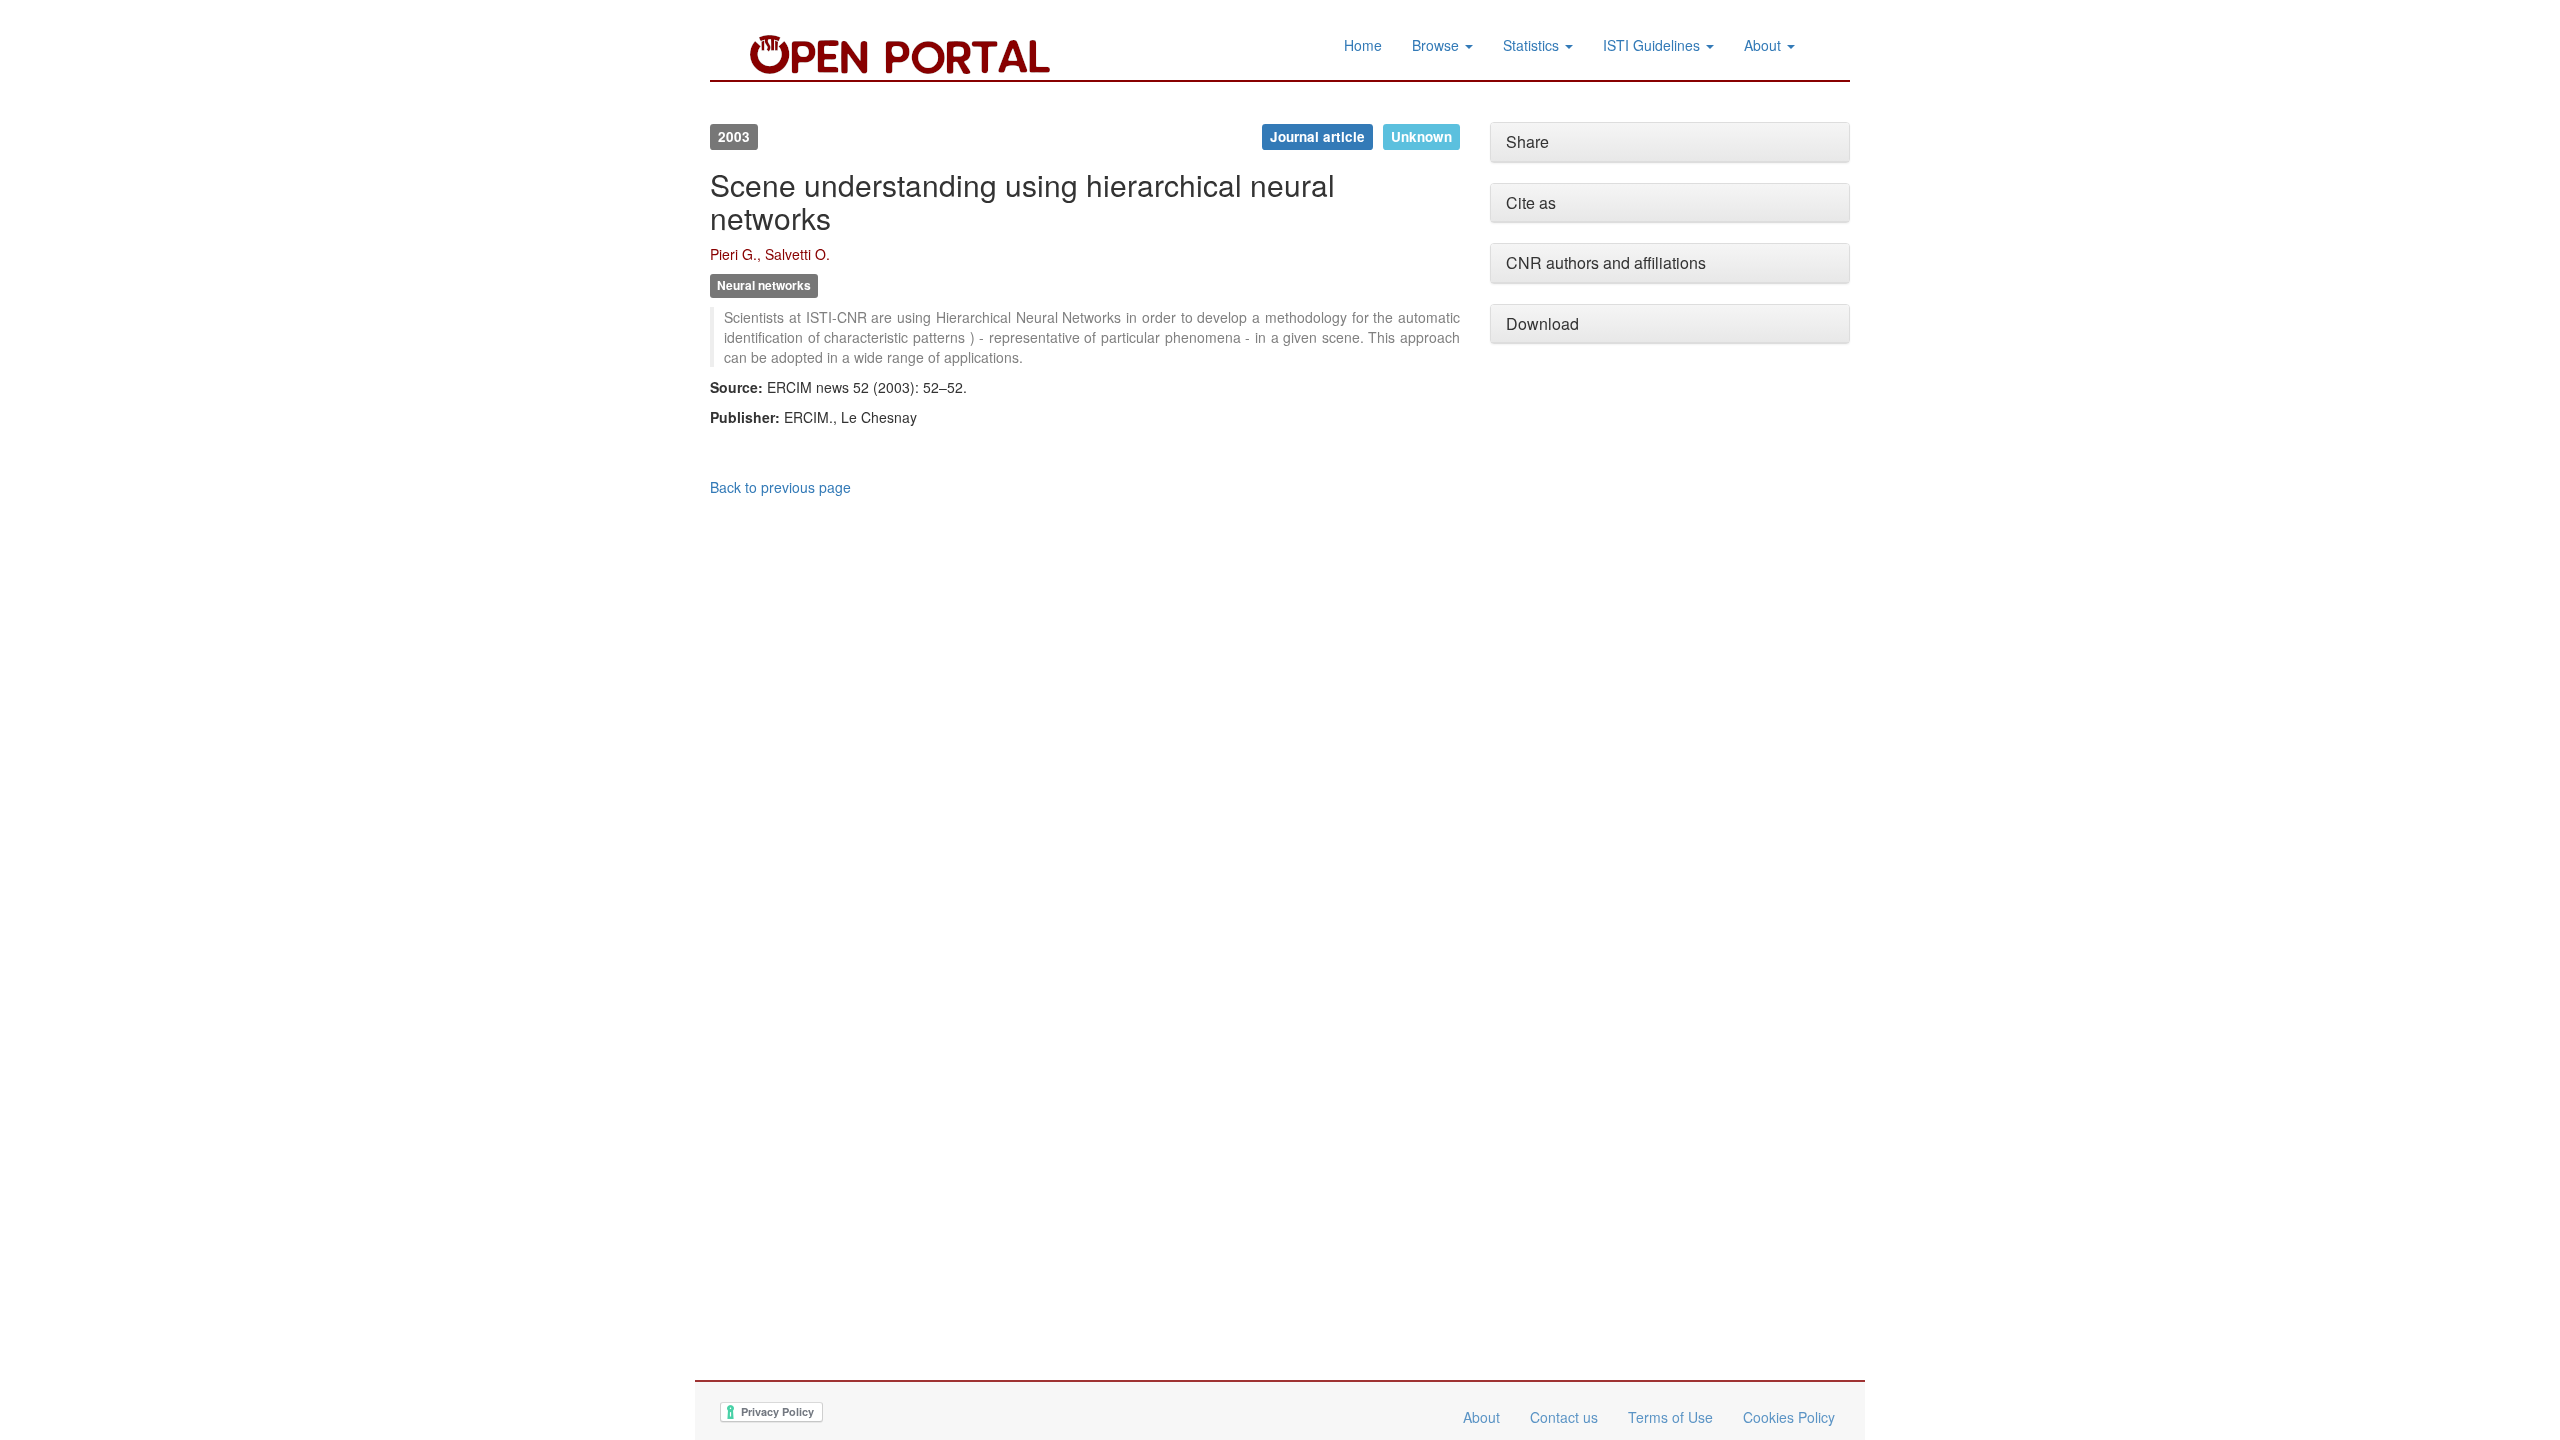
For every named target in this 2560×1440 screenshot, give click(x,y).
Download (1542, 323)
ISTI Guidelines (1653, 45)
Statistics (1533, 45)
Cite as (1531, 202)
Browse (1437, 45)
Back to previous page (780, 487)
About (1764, 45)
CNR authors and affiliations (1606, 262)
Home (1363, 45)
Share (1527, 141)
